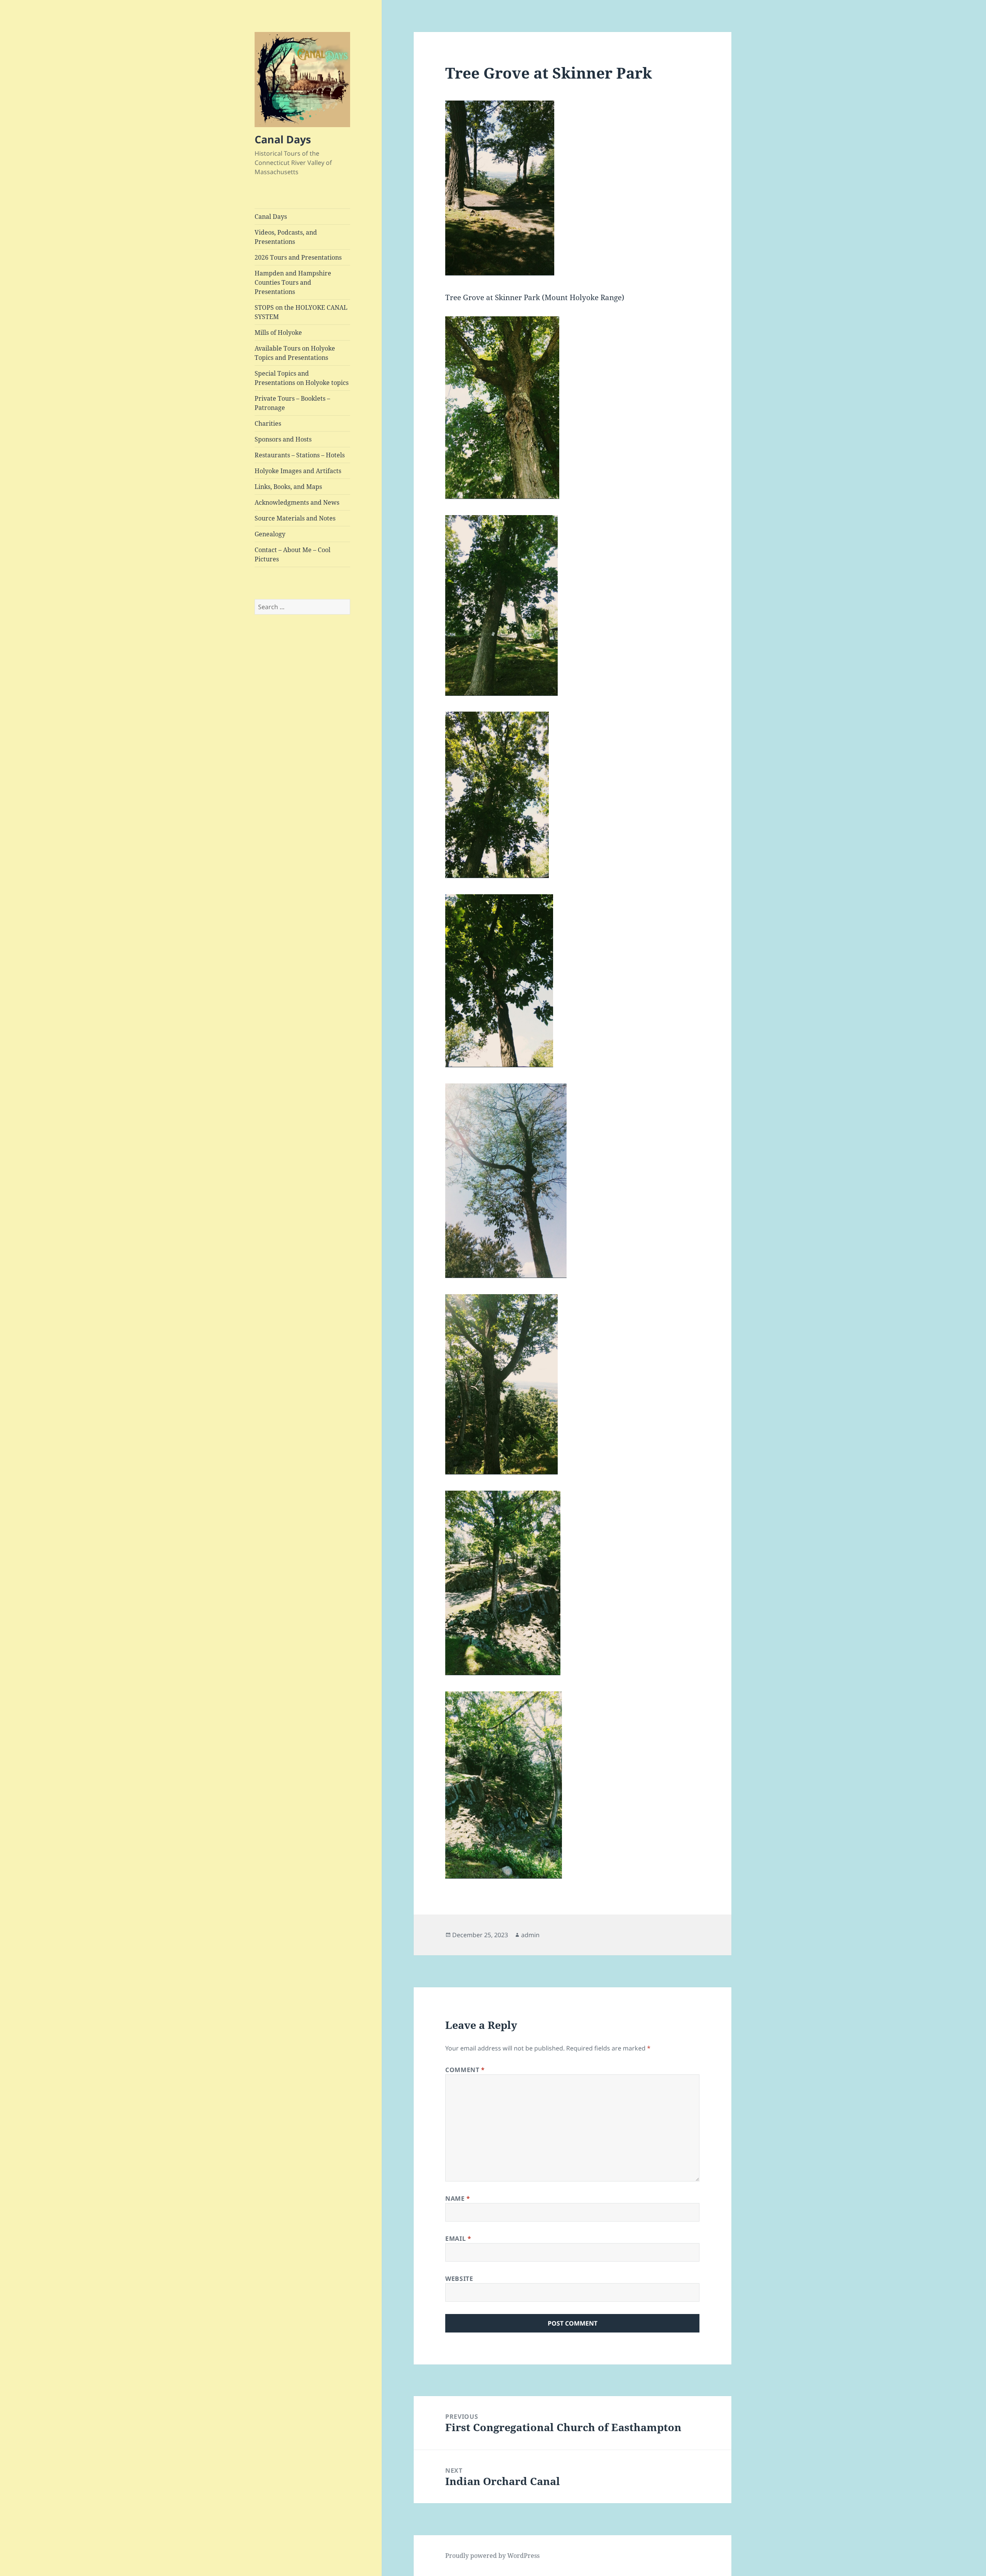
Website (459, 2279)
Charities (268, 423)
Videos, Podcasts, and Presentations (286, 237)
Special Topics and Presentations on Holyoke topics (302, 378)
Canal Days (283, 139)
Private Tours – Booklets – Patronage (292, 403)
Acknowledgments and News (297, 502)
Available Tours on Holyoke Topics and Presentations (295, 353)
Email (458, 2238)
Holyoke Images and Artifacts (298, 471)
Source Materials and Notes (295, 518)
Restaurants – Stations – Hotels (300, 455)
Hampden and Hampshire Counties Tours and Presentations (293, 282)
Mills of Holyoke (278, 332)
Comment (465, 2070)
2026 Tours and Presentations (298, 257)
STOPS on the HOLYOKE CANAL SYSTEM (301, 312)
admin (530, 1935)
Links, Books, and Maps (288, 487)
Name (458, 2198)
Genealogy (270, 534)
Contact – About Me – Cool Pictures (293, 554)
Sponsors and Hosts (283, 439)
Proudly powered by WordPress (492, 2556)
